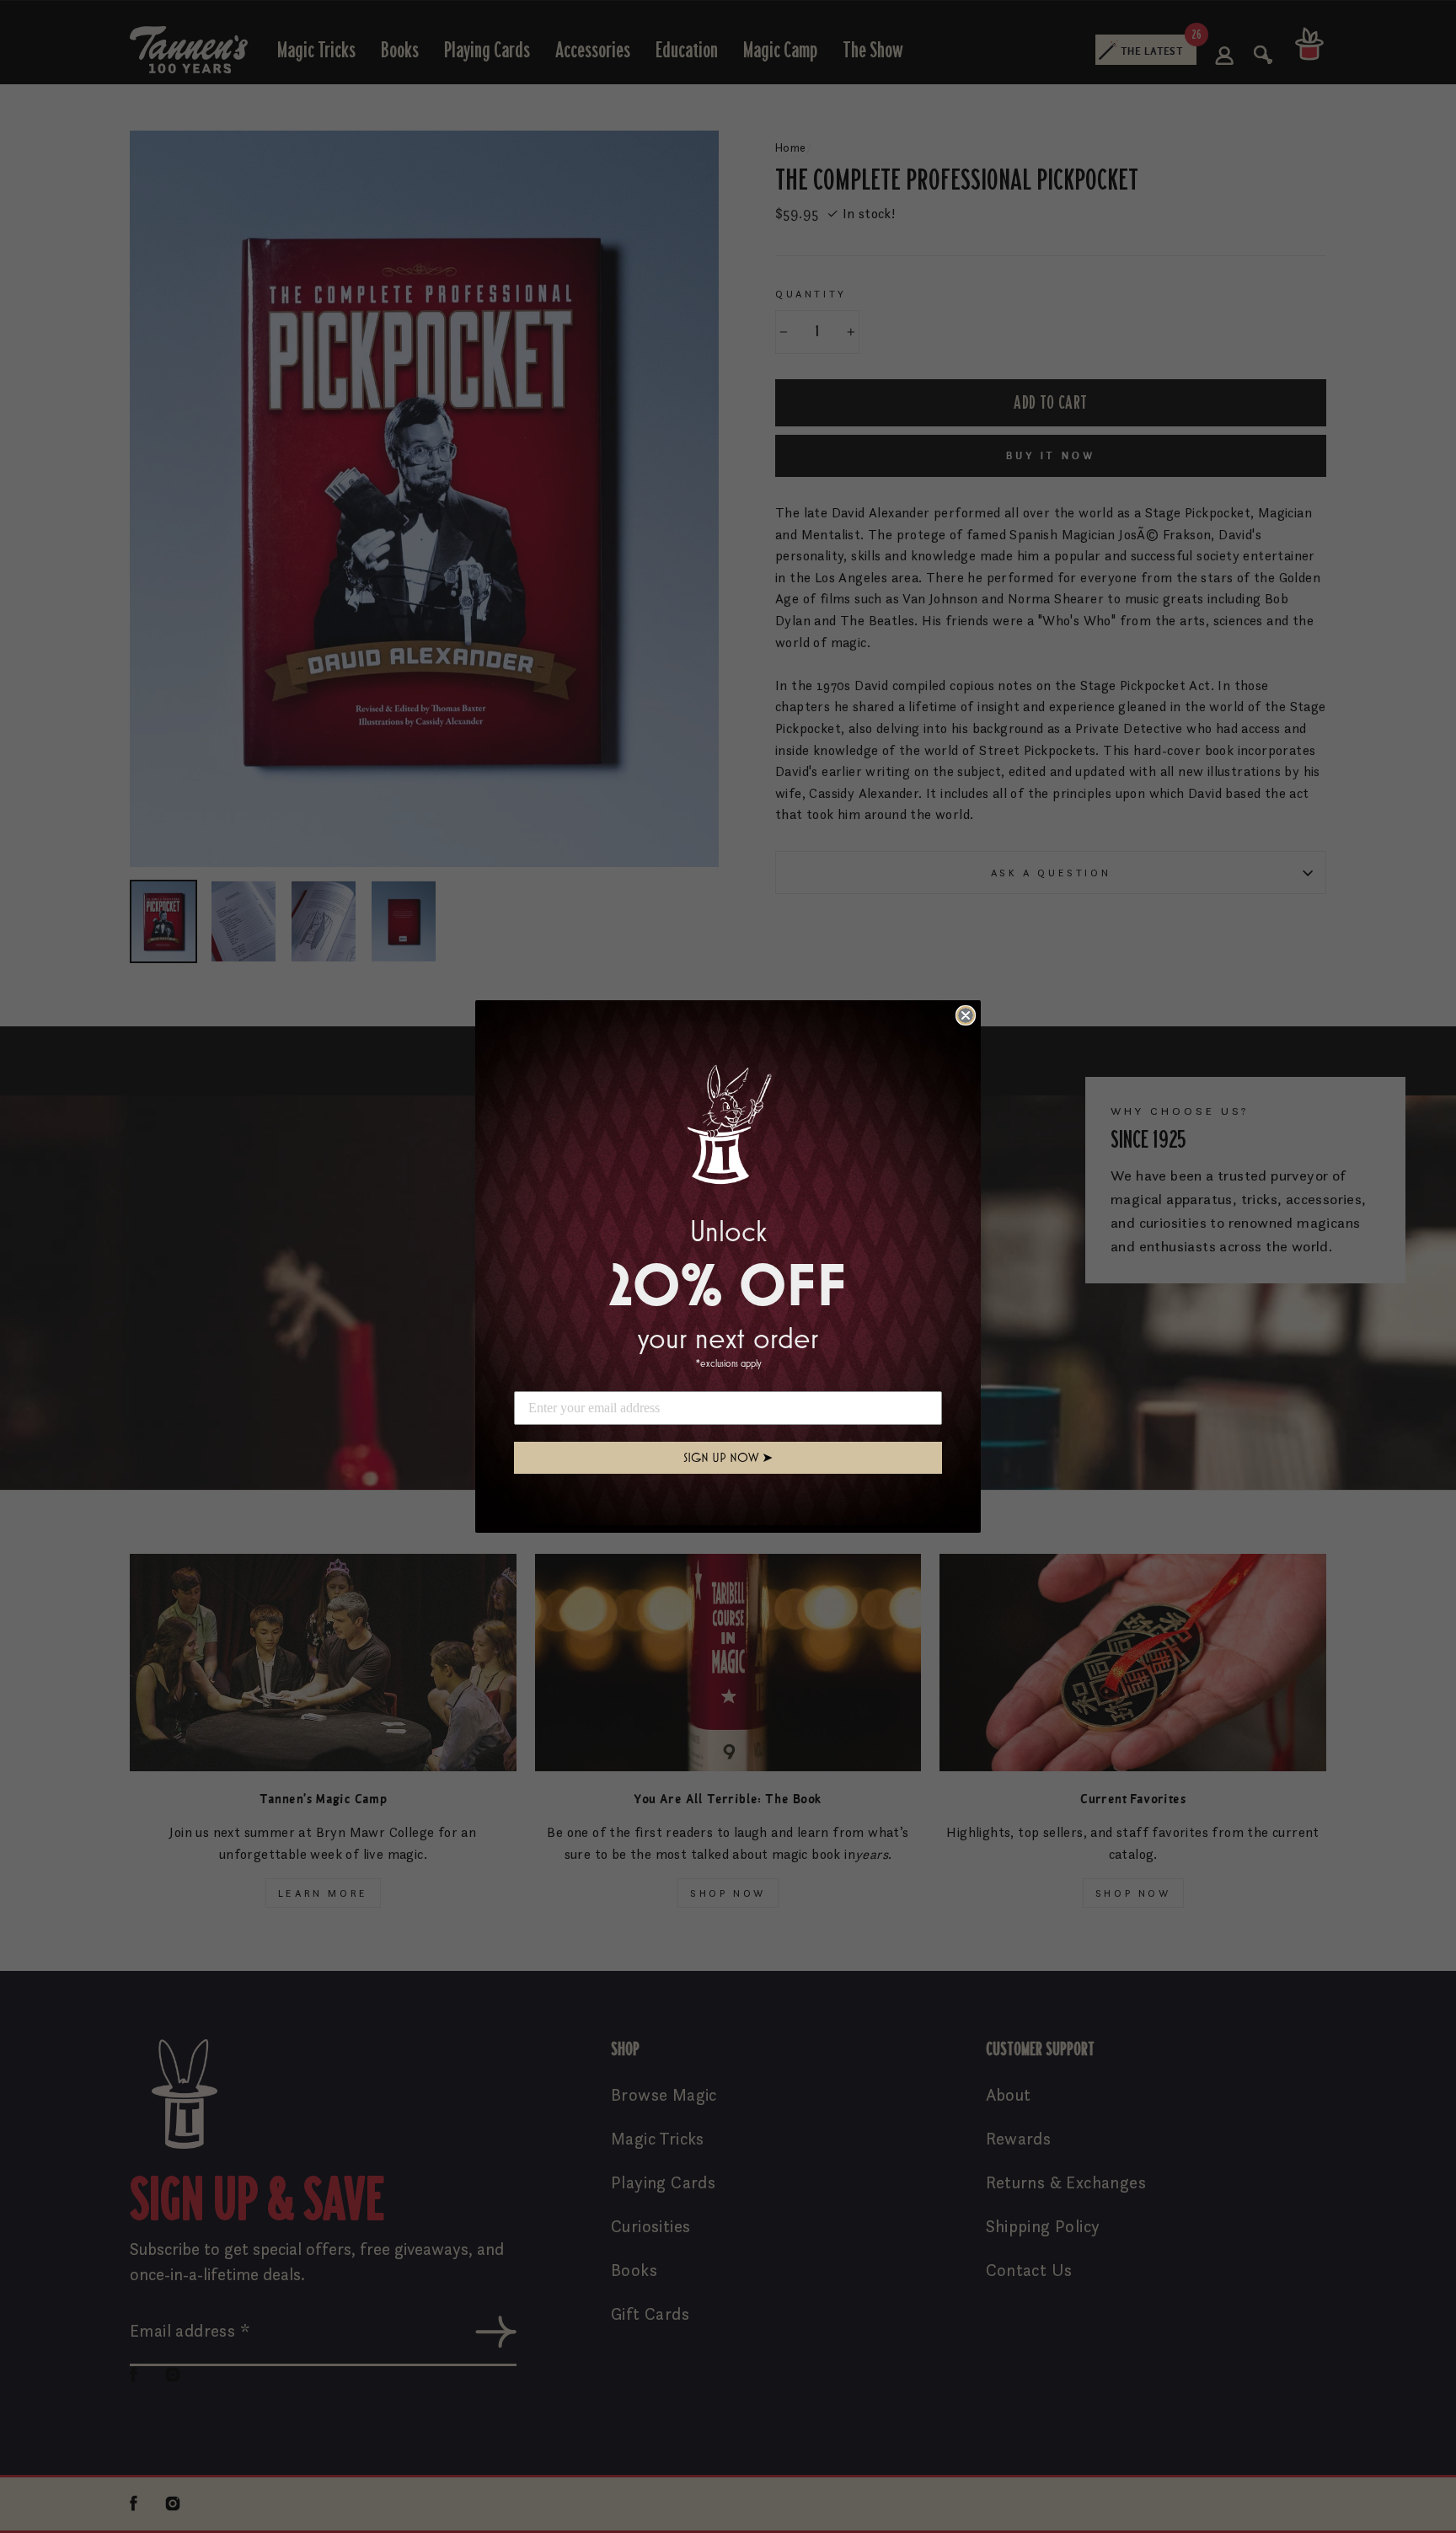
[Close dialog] (966, 1015)
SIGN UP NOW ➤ (728, 1457)
